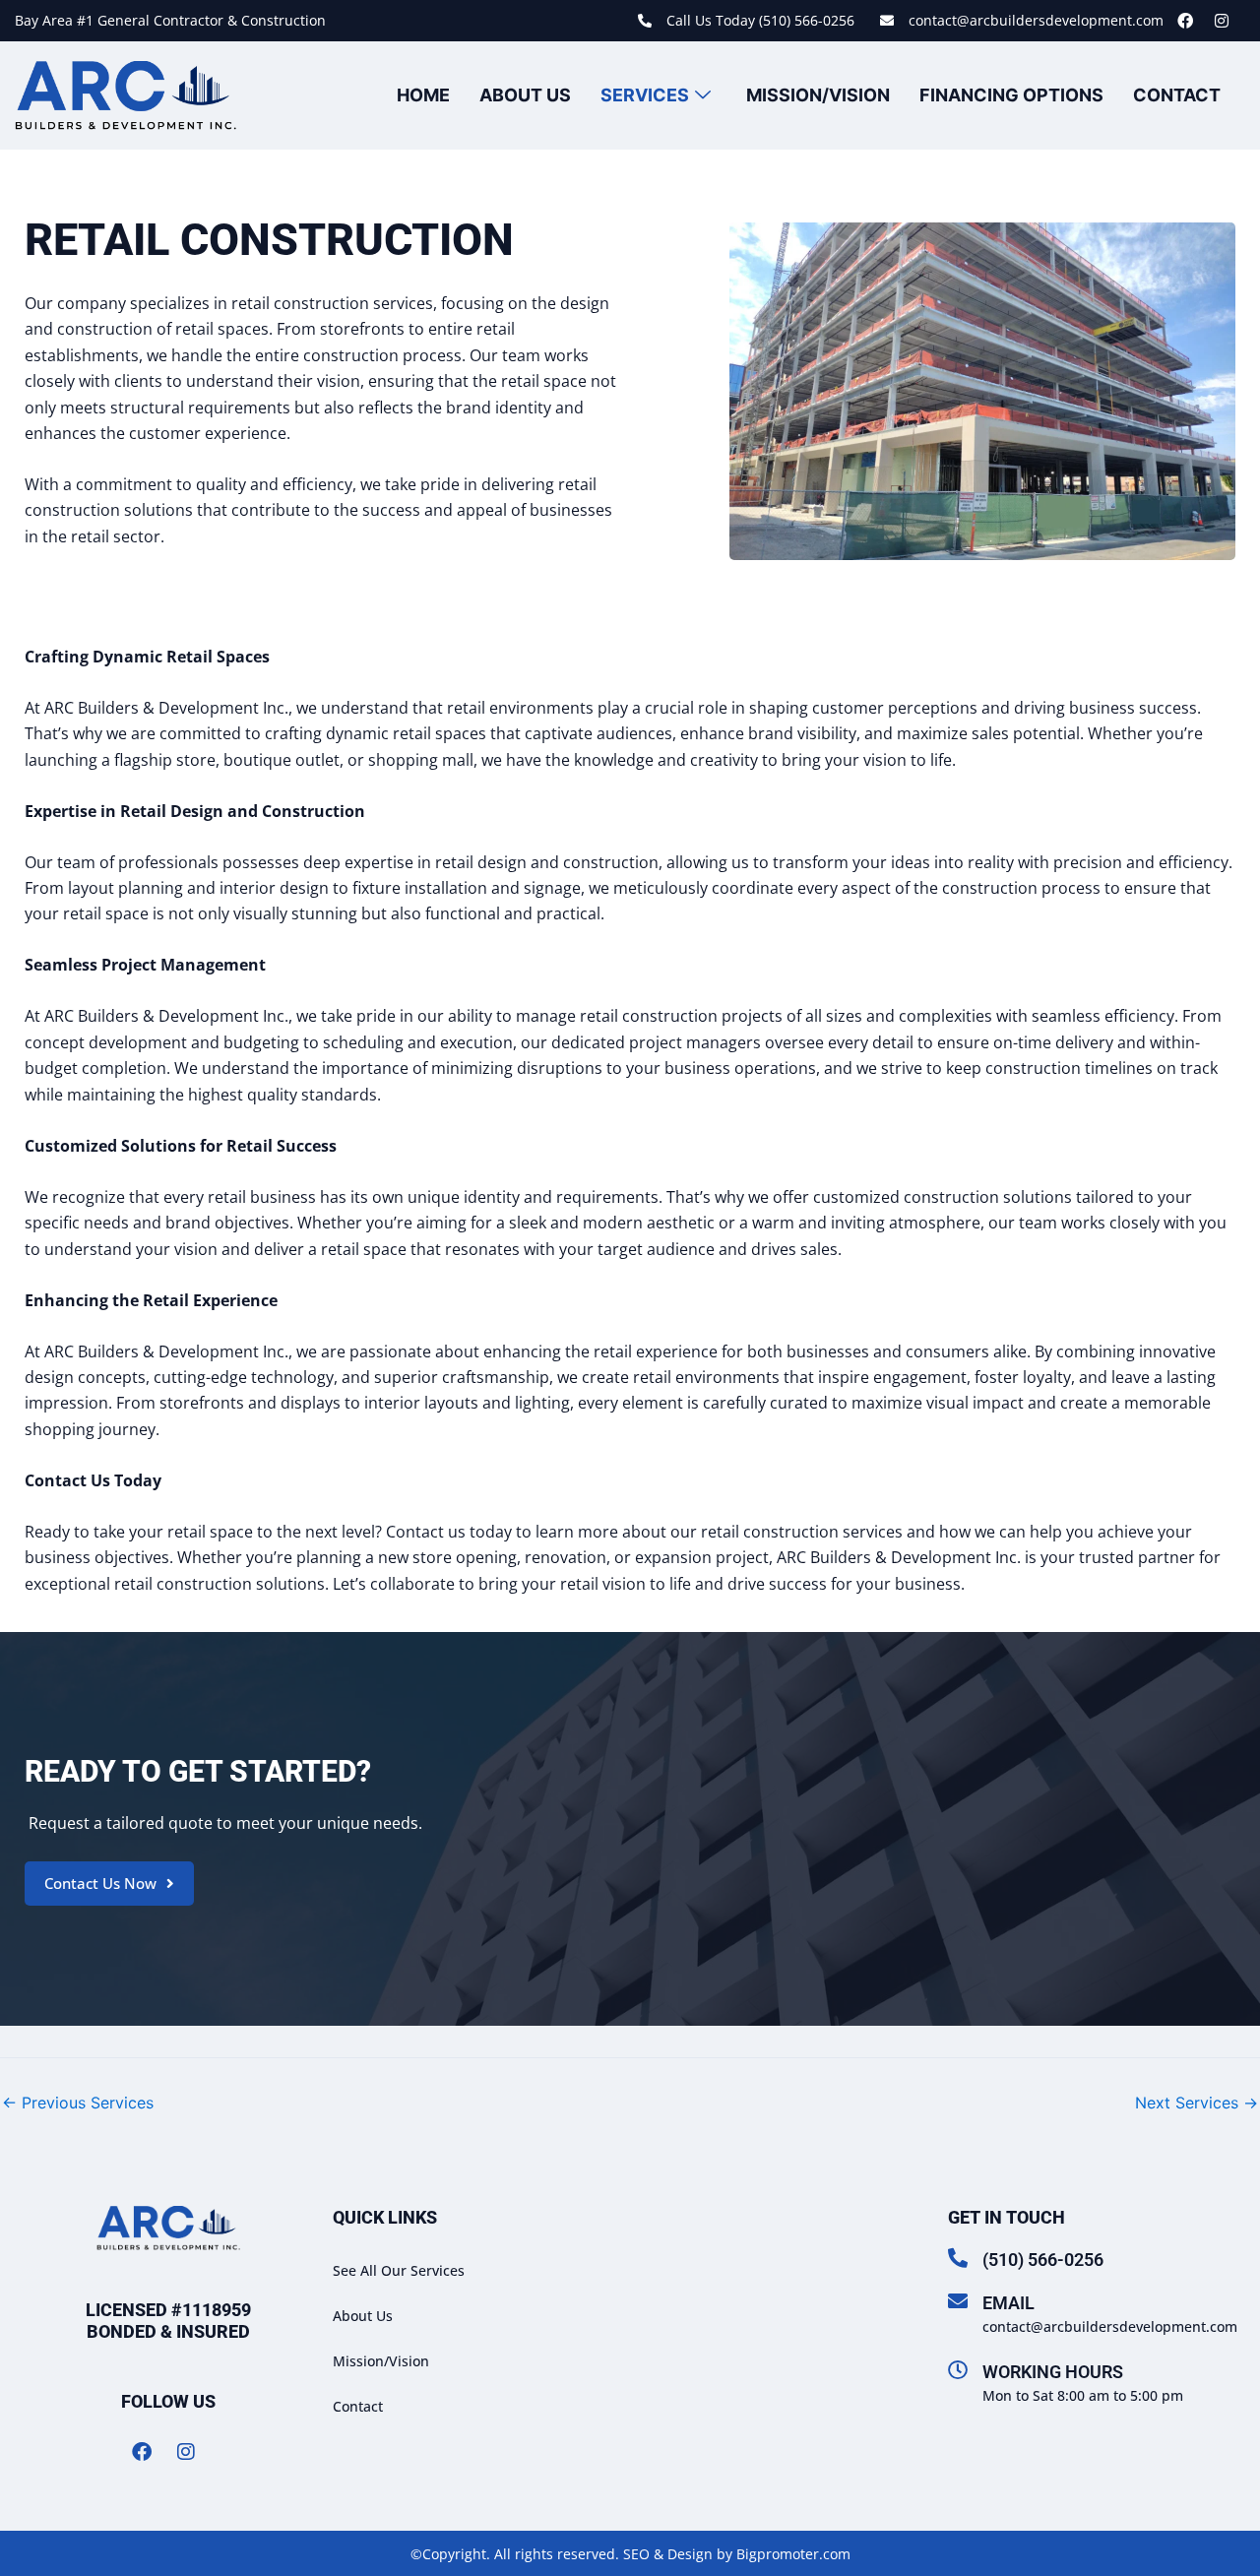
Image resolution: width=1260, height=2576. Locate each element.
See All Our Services (399, 2270)
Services (645, 95)
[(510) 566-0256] (958, 2258)
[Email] (958, 2301)
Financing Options (1011, 95)
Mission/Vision (818, 95)
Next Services (1197, 2103)
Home (423, 95)
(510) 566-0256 (1043, 2260)
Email (1008, 2303)
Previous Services (78, 2103)
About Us (525, 95)
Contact (1177, 95)
